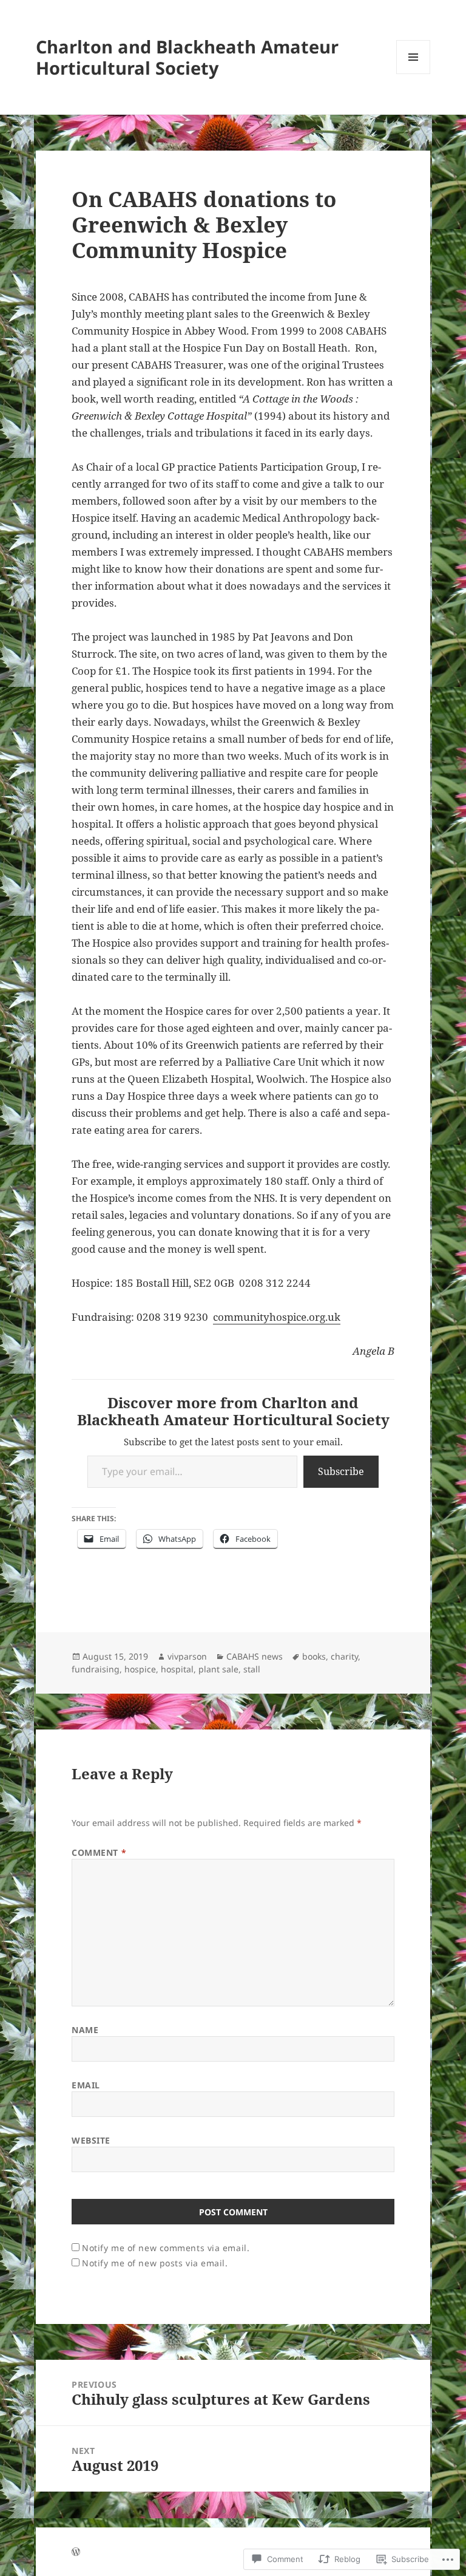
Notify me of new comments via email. (166, 2248)
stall (252, 1669)
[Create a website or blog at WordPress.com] (76, 2552)
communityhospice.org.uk (277, 1317)
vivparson (187, 1656)
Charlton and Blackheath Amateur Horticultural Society (187, 57)
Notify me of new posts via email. (155, 2263)
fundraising (96, 1669)
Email (86, 2085)
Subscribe (341, 1471)
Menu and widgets (414, 74)
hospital (177, 1669)
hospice (140, 1669)
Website (91, 2140)
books (314, 1656)
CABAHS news (255, 1656)
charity (344, 1656)
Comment (99, 1852)
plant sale (218, 1669)
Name (85, 2030)
